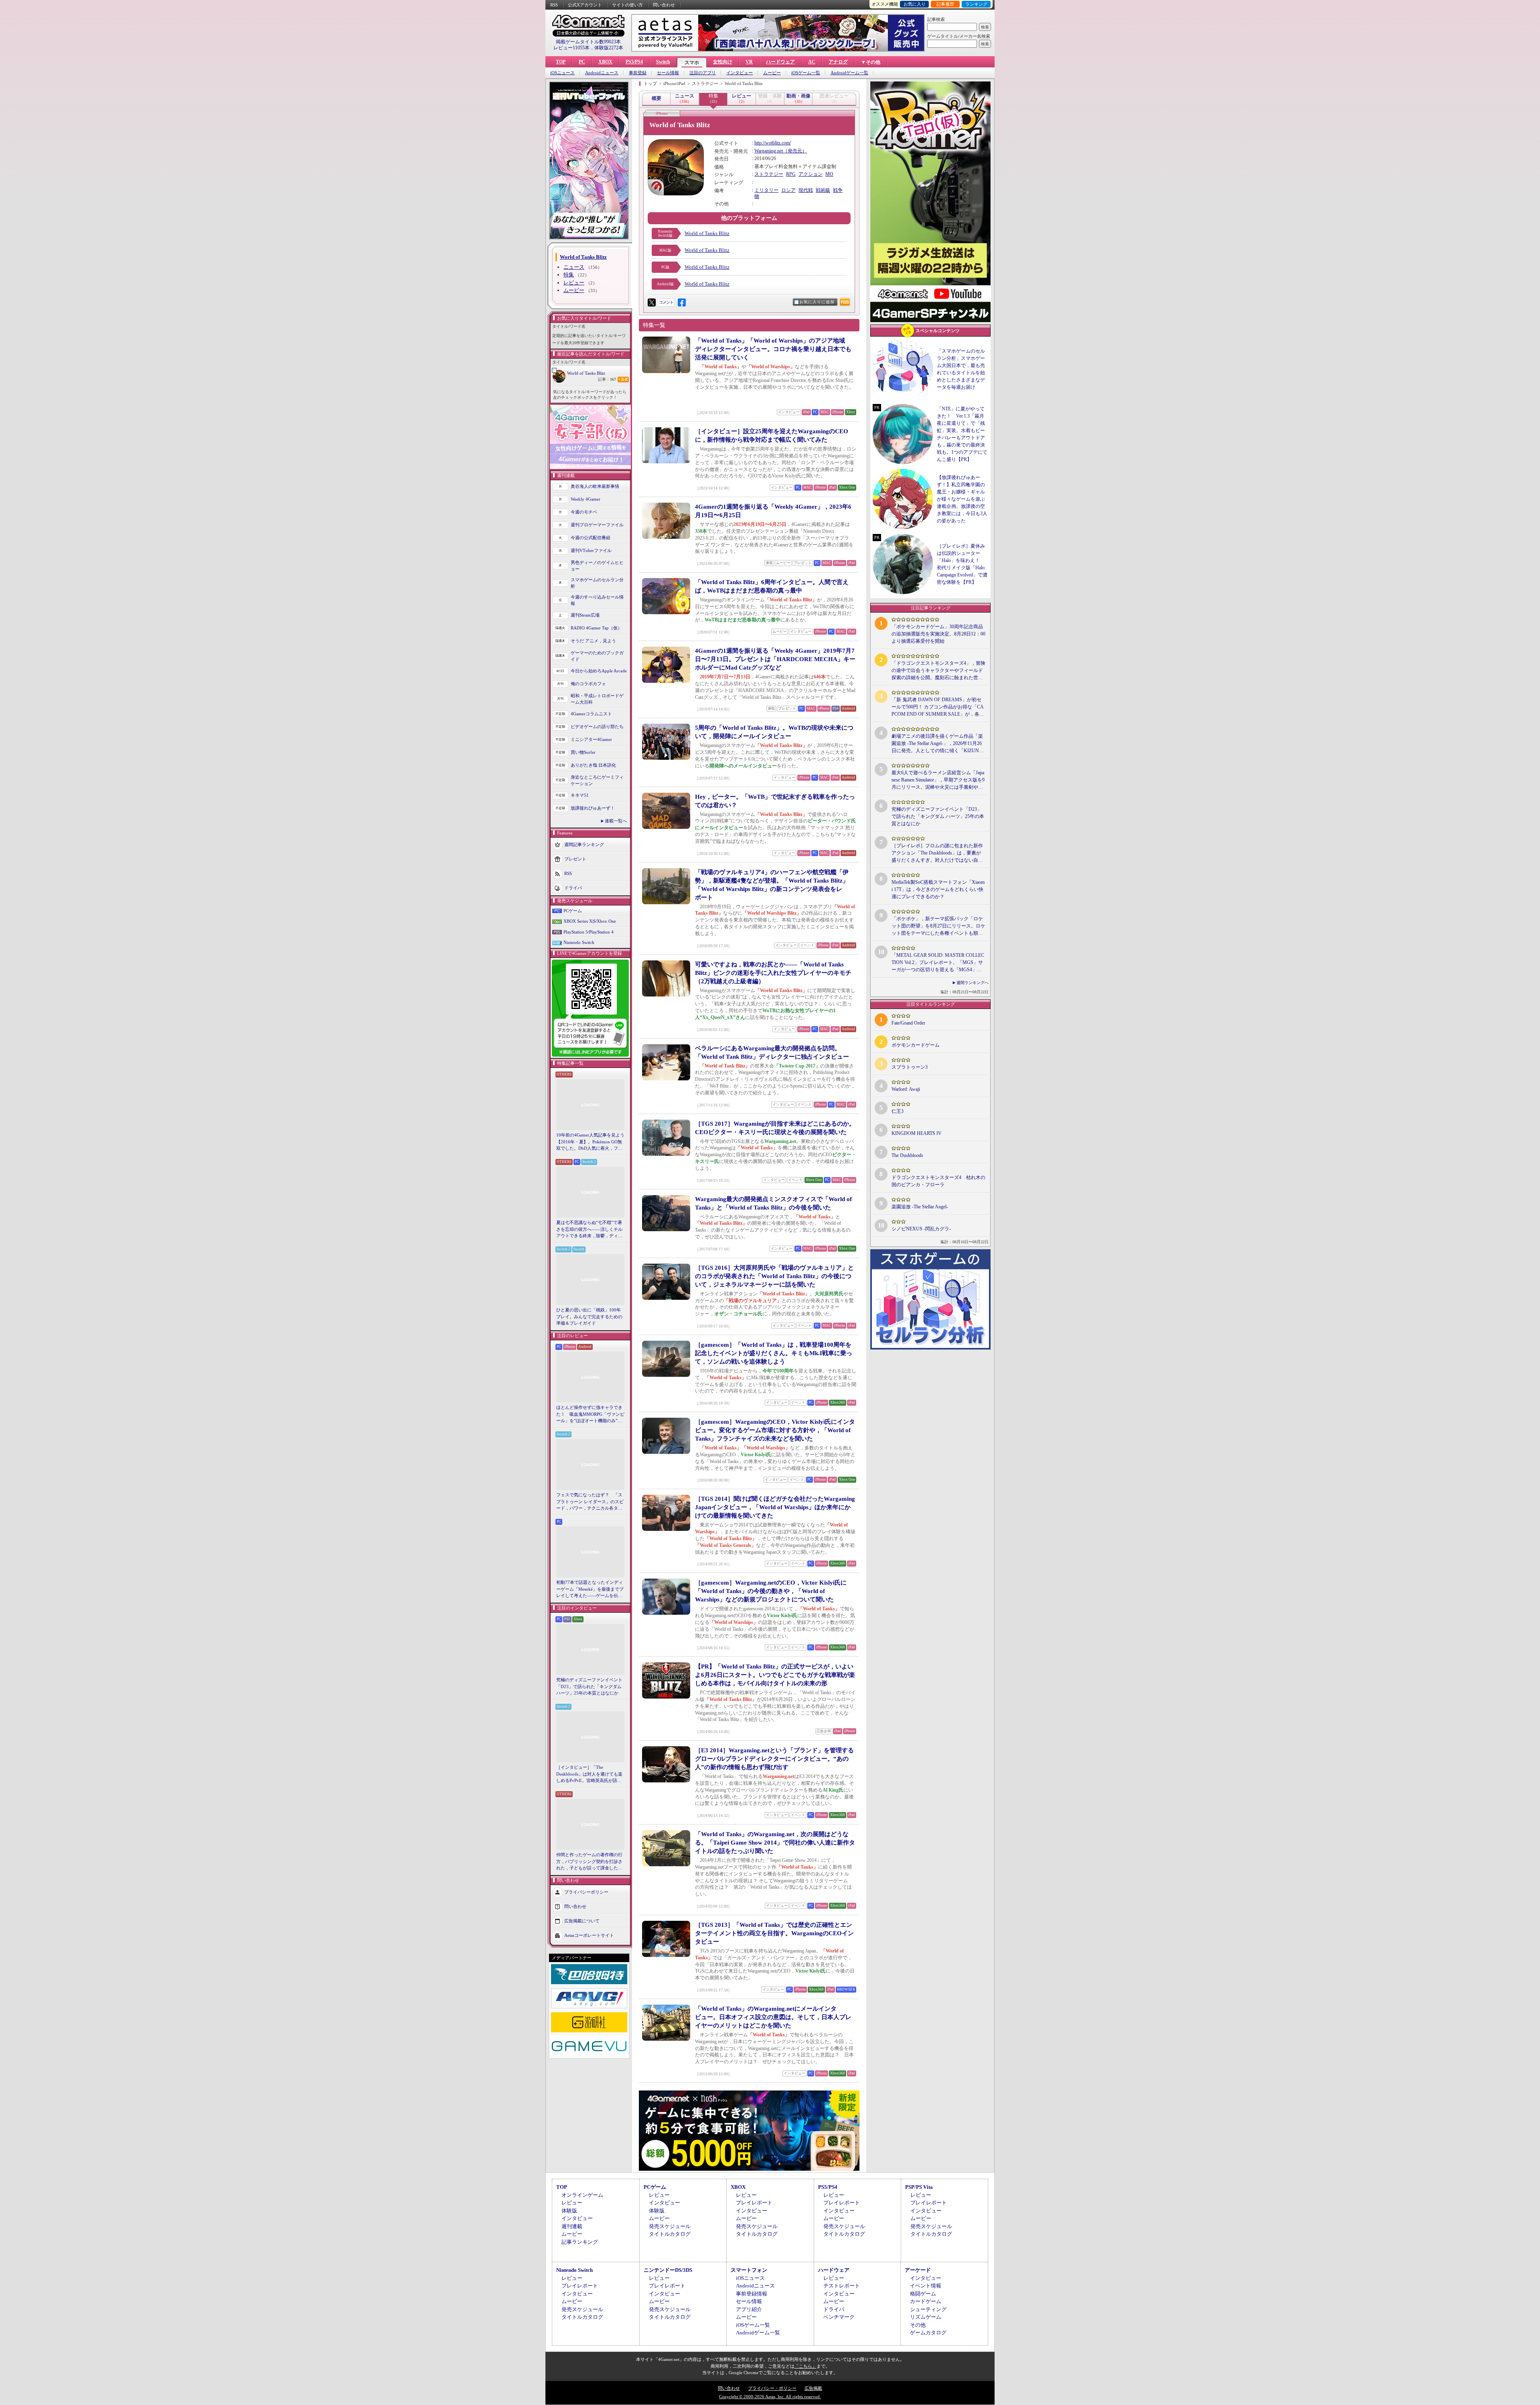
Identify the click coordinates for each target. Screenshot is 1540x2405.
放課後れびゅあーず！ (593, 808)
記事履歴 (945, 4)
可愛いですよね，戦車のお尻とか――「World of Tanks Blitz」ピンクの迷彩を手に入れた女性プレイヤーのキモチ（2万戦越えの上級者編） (773, 973)
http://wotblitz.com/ (773, 143)
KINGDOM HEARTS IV (917, 1133)
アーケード (918, 2270)
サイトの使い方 (627, 5)
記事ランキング (580, 2242)
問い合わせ (664, 5)
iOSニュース (562, 73)
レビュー (574, 283)
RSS (554, 5)
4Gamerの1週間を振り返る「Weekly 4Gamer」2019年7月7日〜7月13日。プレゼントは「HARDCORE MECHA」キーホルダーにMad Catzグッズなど (775, 659)
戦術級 (823, 190)
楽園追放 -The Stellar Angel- (920, 1207)
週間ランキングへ (973, 983)
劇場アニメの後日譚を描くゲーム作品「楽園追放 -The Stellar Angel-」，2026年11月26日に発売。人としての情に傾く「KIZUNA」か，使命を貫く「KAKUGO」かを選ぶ (938, 744)
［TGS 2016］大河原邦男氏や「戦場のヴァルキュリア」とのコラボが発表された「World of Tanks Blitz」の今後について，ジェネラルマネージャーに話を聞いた (774, 1276)
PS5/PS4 (634, 62)
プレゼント (575, 858)
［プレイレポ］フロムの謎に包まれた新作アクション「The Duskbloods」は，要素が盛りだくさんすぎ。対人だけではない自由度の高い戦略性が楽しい (937, 853)
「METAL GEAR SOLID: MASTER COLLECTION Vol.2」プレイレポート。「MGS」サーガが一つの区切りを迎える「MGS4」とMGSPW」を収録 (938, 963)
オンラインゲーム (582, 2195)
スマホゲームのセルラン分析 (597, 583)
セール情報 (668, 73)
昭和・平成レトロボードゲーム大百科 (597, 699)
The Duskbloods (907, 1155)
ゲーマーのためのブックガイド (597, 656)
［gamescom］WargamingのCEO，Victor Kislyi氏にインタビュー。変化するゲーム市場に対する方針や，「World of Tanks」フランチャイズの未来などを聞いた (775, 1430)
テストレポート (842, 2286)
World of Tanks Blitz (586, 373)
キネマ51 (580, 795)
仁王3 (898, 1111)
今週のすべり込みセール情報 (597, 600)
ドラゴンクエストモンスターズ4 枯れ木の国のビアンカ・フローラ (938, 1181)
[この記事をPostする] (652, 302)
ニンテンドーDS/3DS (668, 2270)
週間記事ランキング (584, 844)
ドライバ (573, 887)
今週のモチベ (584, 512)
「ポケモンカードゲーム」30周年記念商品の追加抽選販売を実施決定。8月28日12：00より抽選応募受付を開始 (938, 634)
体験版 (569, 2211)
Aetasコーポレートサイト (589, 1935)
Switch (663, 62)
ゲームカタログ (928, 2333)
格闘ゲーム (923, 2294)
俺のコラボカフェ (588, 684)
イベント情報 (926, 2286)
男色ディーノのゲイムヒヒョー (597, 566)
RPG (791, 174)
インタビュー (740, 73)
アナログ (838, 62)
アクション (811, 174)
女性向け (723, 62)
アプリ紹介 (749, 2309)
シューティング (928, 2309)
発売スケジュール (670, 2226)
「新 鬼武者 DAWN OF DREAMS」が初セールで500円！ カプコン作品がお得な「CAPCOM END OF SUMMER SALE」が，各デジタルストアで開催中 (938, 707)
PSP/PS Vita (919, 2187)
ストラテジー (769, 174)
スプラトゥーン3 (910, 1067)
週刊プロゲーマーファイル (597, 525)
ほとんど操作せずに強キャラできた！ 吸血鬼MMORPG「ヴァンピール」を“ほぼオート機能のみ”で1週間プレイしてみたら (590, 1415)
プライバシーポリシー (586, 1892)
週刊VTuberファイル (591, 550)
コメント (666, 302)
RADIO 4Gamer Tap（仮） (596, 628)
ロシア (788, 190)
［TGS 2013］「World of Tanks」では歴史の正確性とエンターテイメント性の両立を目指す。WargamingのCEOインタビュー (774, 1933)
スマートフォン (749, 2270)
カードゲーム (926, 2301)
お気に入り (915, 4)
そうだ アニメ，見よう (593, 641)
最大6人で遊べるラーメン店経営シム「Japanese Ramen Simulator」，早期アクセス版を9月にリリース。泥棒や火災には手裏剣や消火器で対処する (938, 780)
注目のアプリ (703, 73)
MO (829, 174)
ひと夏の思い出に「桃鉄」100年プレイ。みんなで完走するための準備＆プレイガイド (589, 1316)
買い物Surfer (583, 752)
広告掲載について (582, 1920)
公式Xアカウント (585, 5)
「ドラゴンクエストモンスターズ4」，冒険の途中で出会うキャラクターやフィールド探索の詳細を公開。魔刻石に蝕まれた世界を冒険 (938, 671)
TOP (561, 62)
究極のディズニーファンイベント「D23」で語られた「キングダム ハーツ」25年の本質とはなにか (589, 1686)
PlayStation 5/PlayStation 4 (589, 932)
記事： (607, 379)
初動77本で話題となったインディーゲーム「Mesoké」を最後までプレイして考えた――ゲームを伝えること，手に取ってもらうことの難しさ (590, 1589)
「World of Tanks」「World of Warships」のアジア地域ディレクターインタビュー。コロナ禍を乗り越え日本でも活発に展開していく (773, 349)
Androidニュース (602, 73)
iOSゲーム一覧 (806, 73)
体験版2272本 (609, 48)
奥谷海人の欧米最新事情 (595, 486)
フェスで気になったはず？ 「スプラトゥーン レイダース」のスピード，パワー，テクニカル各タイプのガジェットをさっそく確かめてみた (590, 1502)
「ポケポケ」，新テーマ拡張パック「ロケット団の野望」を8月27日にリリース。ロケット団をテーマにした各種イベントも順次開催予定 (938, 926)
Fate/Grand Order (908, 1023)
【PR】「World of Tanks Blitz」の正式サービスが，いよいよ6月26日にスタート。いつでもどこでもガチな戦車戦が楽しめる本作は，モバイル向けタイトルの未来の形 (775, 1675)
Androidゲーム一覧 (849, 73)
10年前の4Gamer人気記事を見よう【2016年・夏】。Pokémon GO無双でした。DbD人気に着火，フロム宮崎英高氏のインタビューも (590, 1142)
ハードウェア (780, 62)
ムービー (772, 73)
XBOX (605, 62)
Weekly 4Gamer (586, 499)
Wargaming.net (769, 151)
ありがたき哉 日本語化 (593, 765)
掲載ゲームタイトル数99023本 (588, 42)
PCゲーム (573, 911)
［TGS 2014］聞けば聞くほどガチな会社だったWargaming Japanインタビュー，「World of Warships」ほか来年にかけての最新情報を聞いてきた (775, 1507)
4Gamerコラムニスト (591, 714)
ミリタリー (766, 190)
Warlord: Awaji (906, 1089)
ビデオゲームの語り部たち (597, 727)
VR (749, 62)
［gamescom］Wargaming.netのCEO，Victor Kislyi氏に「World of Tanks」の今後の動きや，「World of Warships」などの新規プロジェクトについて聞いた (771, 1591)
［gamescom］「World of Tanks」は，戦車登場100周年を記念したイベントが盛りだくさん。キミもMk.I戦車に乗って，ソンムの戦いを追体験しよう (774, 1353)
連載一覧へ (616, 821)
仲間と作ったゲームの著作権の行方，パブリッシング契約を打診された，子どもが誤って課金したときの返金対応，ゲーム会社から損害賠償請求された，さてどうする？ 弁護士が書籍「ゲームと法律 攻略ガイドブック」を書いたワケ (590, 1862)
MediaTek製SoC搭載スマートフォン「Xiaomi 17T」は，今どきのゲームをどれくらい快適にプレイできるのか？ (938, 889)
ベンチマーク (839, 2317)
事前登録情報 (752, 2294)
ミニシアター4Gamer (591, 739)
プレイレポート (754, 2203)
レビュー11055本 (571, 48)
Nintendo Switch (579, 942)
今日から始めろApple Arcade (599, 671)
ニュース (574, 267)
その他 (918, 2325)
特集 (569, 275)
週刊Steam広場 (585, 615)
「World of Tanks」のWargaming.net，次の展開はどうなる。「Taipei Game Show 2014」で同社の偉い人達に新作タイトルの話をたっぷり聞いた (775, 1843)
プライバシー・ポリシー (772, 2388)
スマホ (692, 63)
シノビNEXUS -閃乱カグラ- (921, 1229)
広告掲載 (813, 2388)
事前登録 (638, 73)
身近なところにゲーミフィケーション (597, 780)
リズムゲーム (926, 2317)
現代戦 (806, 190)
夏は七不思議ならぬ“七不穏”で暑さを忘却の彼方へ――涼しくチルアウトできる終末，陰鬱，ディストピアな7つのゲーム (589, 1230)
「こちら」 (805, 2366)
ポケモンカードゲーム (916, 1045)
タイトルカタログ (670, 2234)
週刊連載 (572, 2226)
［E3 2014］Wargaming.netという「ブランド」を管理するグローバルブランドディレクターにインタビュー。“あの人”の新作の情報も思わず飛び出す (774, 1759)
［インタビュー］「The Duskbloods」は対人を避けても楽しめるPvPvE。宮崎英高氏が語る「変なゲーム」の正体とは (589, 1774)
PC (582, 62)
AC (812, 62)
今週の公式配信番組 (591, 538)
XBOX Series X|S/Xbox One (590, 921)
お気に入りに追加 (817, 302)
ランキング (976, 4)
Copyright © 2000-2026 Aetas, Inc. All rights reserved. (770, 2397)
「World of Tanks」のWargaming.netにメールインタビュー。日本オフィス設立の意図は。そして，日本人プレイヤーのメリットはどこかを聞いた (773, 2017)
